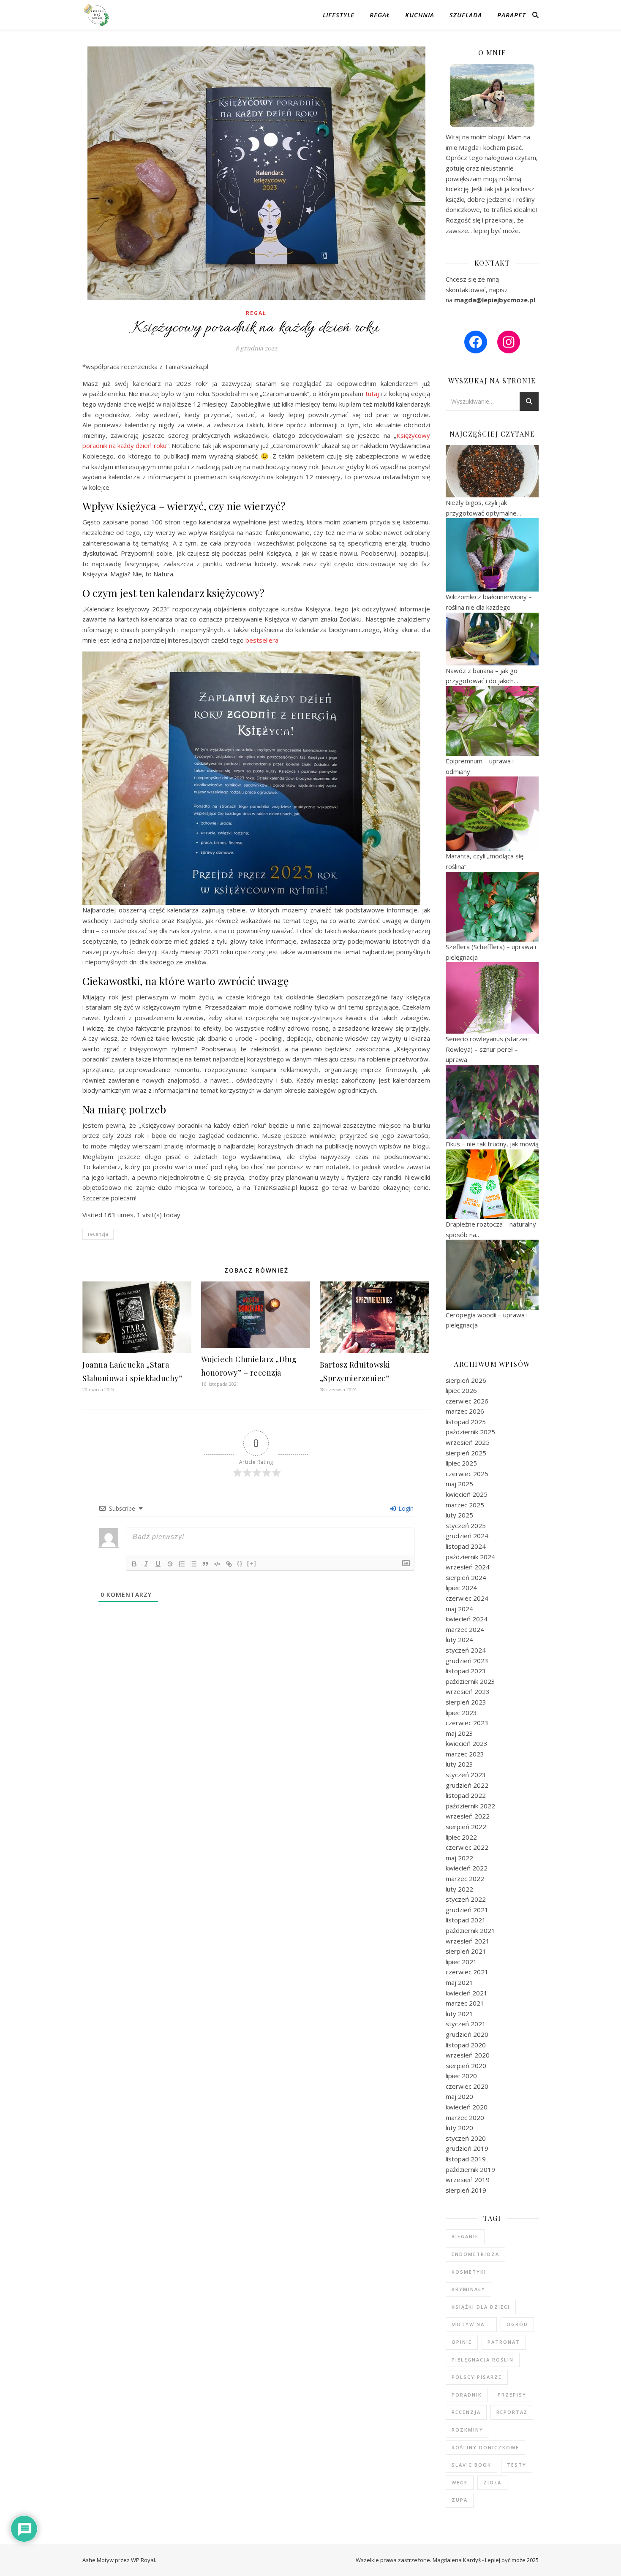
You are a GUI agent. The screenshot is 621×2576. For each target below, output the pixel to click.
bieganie (465, 2236)
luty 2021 (459, 2014)
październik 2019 (470, 2169)
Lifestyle (339, 15)
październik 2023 (470, 1681)
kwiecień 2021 (467, 1993)
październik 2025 (470, 1432)
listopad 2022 (466, 1795)
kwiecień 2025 (467, 1494)
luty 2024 (459, 1640)
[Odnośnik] (229, 1564)
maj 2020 (459, 2096)
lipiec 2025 (461, 1463)
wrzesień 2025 (468, 1442)
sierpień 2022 (466, 1827)
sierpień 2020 (466, 2066)
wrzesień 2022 (468, 1816)
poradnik (467, 2395)
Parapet (512, 15)
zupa (460, 2500)
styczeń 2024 (466, 1650)
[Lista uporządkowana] (182, 1564)
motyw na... (471, 2324)
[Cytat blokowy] (205, 1564)
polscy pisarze (477, 2377)
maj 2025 (459, 1484)
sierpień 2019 (466, 2190)
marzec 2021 (465, 2003)
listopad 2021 (466, 1920)
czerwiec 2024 (467, 1598)
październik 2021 (470, 1930)
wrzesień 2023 (468, 1691)
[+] (252, 1563)
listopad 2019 (466, 2159)
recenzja (98, 1234)
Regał (380, 15)
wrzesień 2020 (468, 2055)
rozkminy (467, 2430)
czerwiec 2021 (467, 1972)
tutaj (372, 394)
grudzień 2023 (467, 1661)
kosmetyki (469, 2272)
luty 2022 (459, 1889)
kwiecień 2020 (467, 2107)
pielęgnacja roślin (483, 2360)
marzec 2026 (465, 1411)
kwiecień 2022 (467, 1868)
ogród (517, 2324)
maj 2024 (459, 1609)
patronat (504, 2342)
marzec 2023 (465, 1754)
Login (405, 1508)
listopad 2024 (466, 1546)
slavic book (471, 2465)
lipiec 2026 (461, 1390)
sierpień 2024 (466, 1577)
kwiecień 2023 (467, 1743)
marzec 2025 (465, 1505)
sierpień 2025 (466, 1453)
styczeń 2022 (466, 1899)
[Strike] (170, 1564)
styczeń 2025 (466, 1526)
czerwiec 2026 (467, 1401)
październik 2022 (470, 1806)
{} (240, 1563)
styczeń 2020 (466, 2138)
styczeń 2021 (466, 2024)
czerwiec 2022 (467, 1847)
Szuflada (466, 15)
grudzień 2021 (467, 1910)
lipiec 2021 (461, 1962)
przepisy (512, 2395)
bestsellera (262, 640)
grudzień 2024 (467, 1536)
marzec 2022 (465, 1878)
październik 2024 (470, 1557)
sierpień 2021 (466, 1951)
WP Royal (143, 2560)
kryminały (468, 2289)
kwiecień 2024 (467, 1619)
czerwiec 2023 (467, 1723)
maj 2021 (459, 1982)
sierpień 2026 (466, 1380)
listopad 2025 (466, 1422)
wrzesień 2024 (468, 1567)
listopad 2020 (466, 2045)
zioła (492, 2482)
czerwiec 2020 (467, 2086)
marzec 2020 (465, 2117)
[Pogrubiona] (134, 1564)
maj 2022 (459, 1858)
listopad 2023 (466, 1671)
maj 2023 (459, 1733)
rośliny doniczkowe (485, 2447)
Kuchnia (420, 15)
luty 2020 (459, 2128)
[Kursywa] (146, 1564)
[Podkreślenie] (158, 1564)
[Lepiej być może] (97, 15)
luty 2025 (459, 1515)
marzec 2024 (465, 1629)
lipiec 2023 (461, 1713)
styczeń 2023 (466, 1775)
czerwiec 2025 (467, 1474)
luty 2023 (459, 1764)
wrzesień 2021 (468, 1941)
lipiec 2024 (461, 1588)
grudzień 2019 (467, 2148)
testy (517, 2465)
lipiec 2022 (461, 1837)
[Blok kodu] (217, 1564)
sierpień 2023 (466, 1702)
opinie (462, 2342)
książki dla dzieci (481, 2307)
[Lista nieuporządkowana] (193, 1564)
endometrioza (475, 2254)
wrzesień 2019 (468, 2180)
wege (460, 2482)
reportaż (512, 2412)
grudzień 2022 (467, 1785)
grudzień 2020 (467, 2034)
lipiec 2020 (461, 2076)
